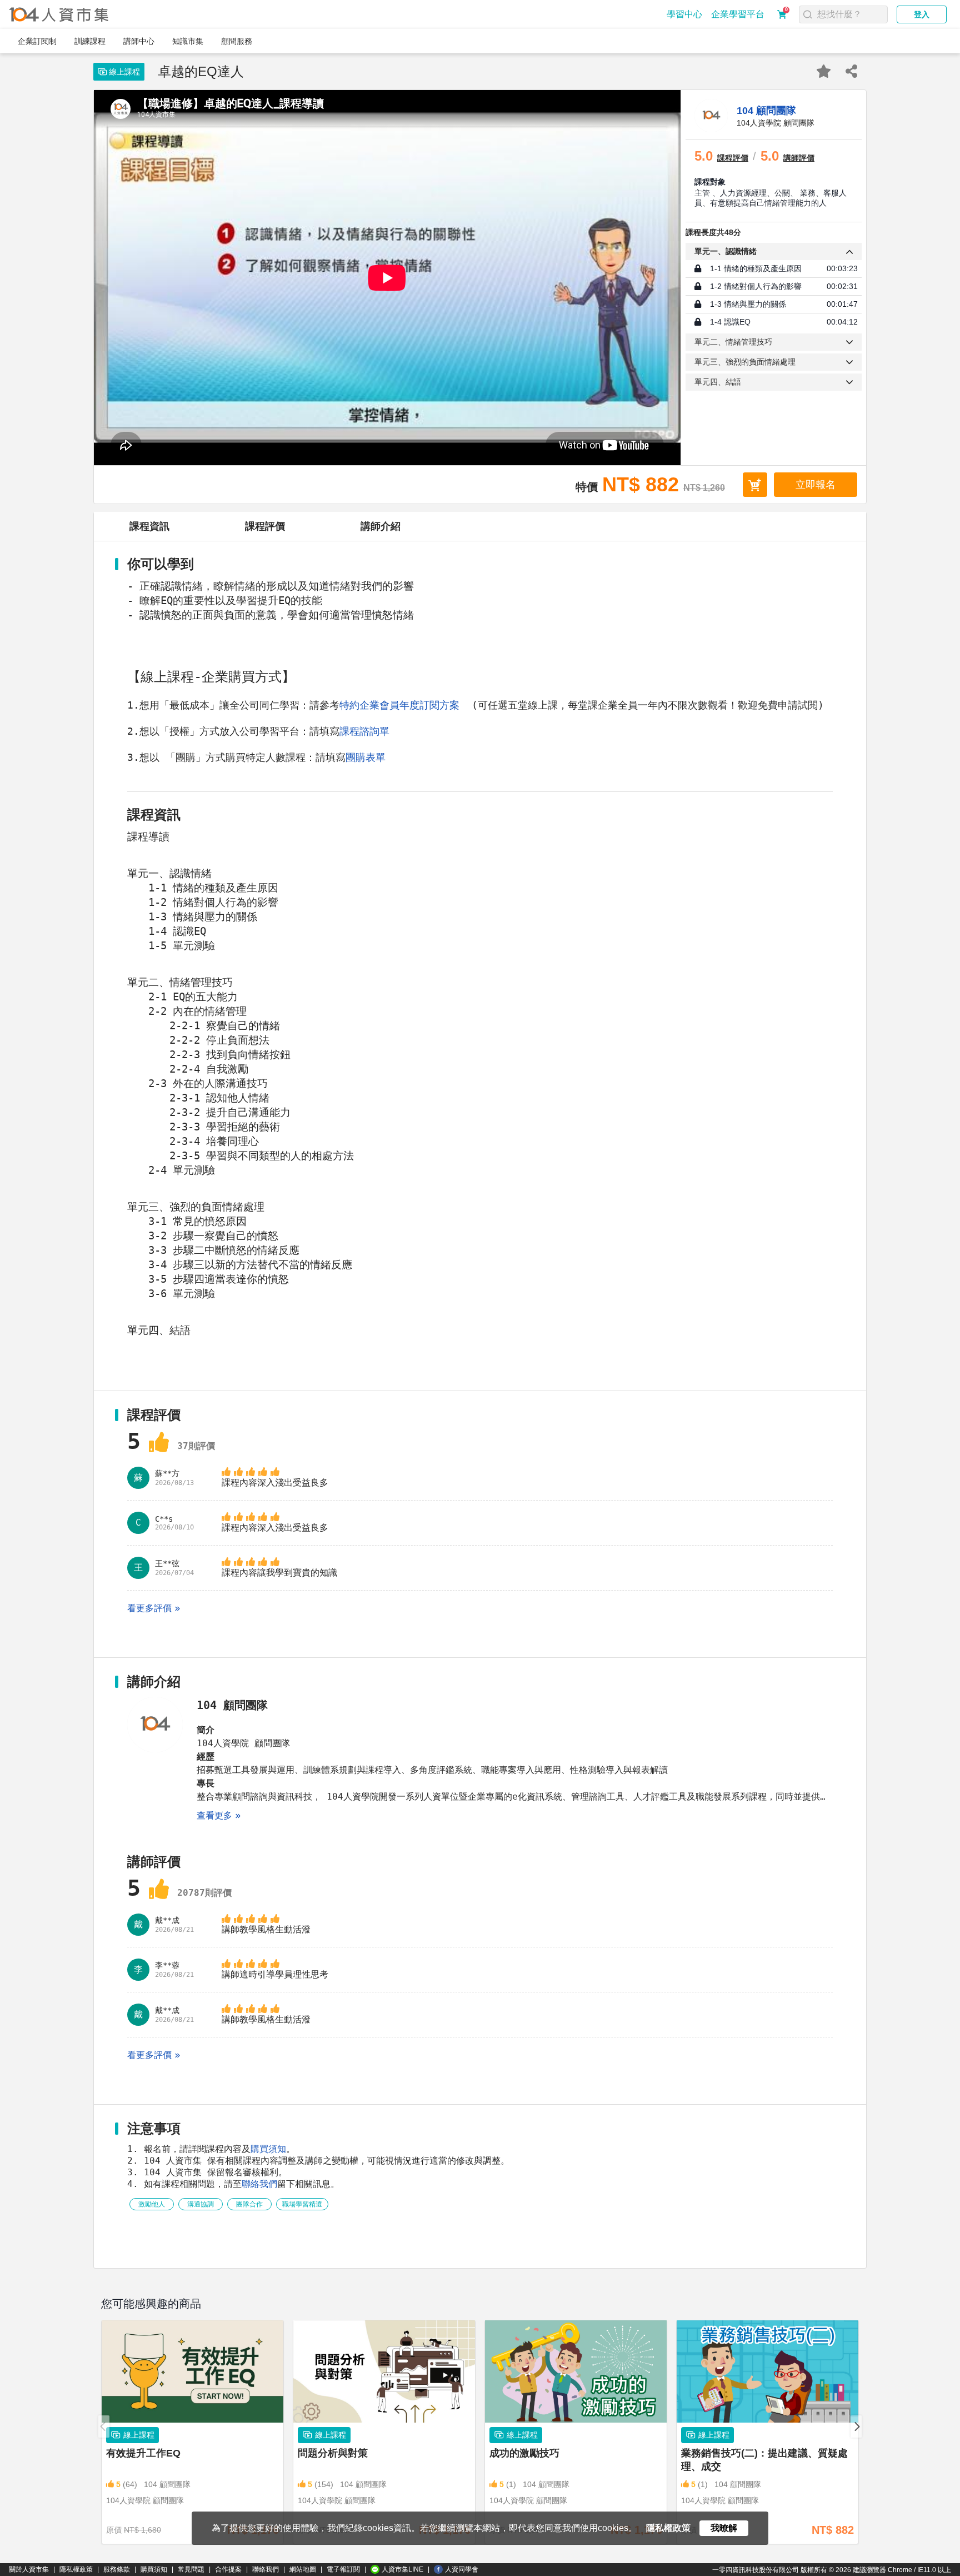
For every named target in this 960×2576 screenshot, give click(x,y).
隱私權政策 (76, 2569)
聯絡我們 (259, 2184)
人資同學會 (462, 2569)
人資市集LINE (402, 2569)
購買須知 (268, 2149)
